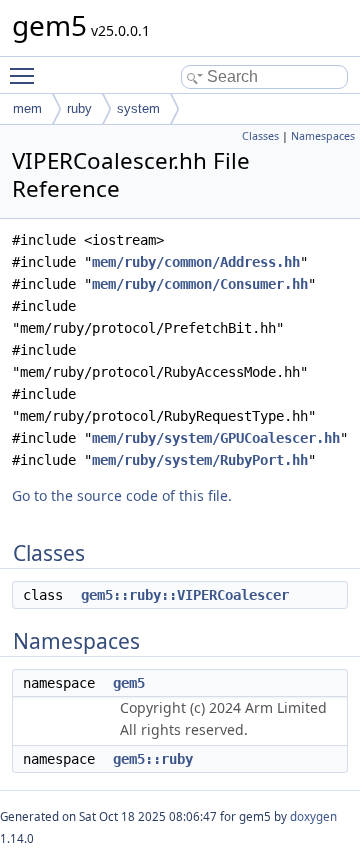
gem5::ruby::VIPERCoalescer (185, 595)
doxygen (313, 816)
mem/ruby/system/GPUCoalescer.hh (216, 438)
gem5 (129, 683)
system (138, 108)
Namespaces (323, 136)
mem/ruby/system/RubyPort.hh (200, 460)
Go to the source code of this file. (122, 495)
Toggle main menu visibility (26, 75)
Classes (260, 136)
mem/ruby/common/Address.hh (196, 262)
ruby (79, 108)
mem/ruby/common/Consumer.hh (200, 284)
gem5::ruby (153, 759)
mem (27, 108)
